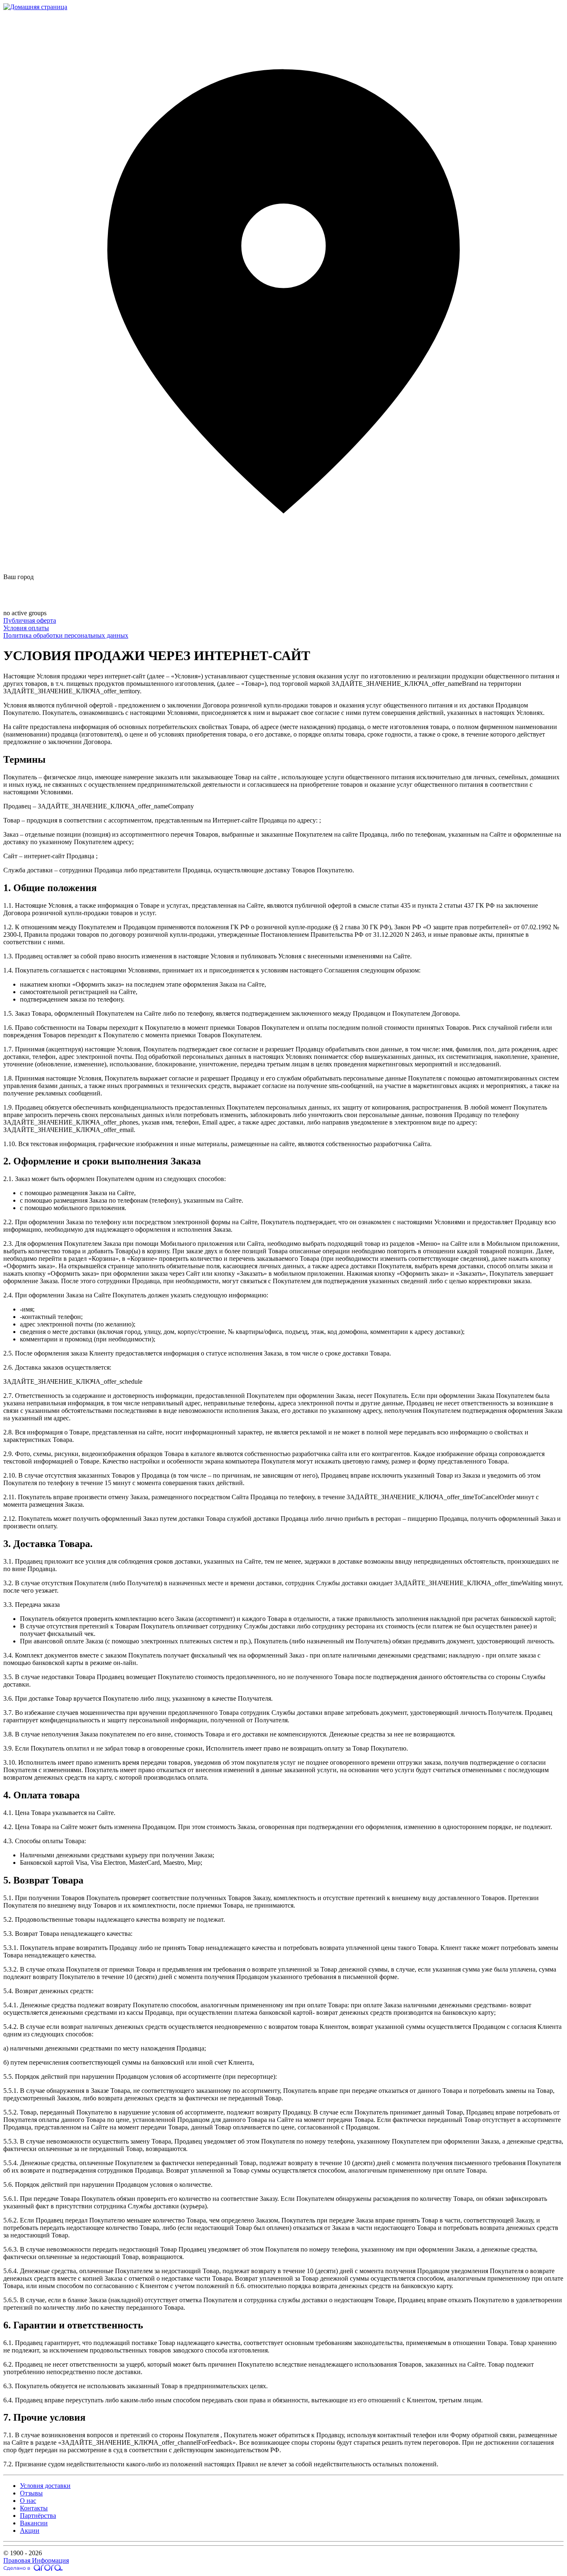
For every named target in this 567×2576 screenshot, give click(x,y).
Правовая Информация (36, 2560)
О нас (28, 2501)
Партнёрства (38, 2516)
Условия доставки (45, 2486)
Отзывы (31, 2493)
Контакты (34, 2508)
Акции (30, 2531)
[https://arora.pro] (33, 2569)
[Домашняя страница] (35, 7)
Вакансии (34, 2523)
